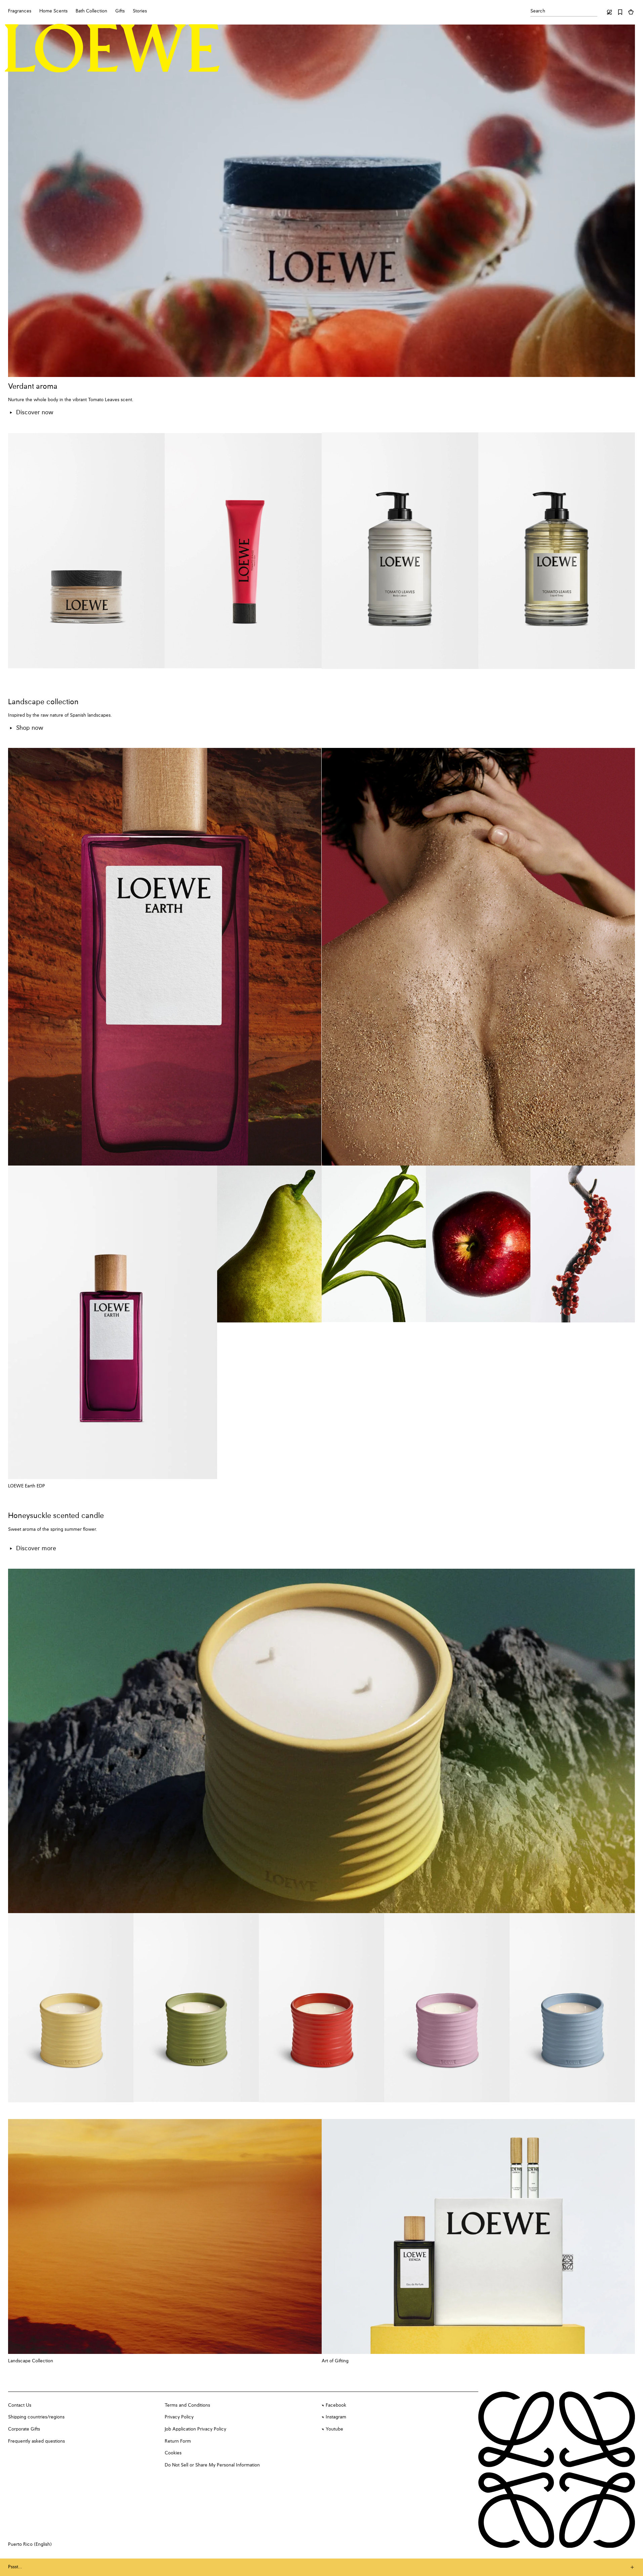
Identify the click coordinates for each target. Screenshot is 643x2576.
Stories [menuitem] (140, 11)
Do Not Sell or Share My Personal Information (212, 2465)
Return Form (178, 2441)
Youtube (334, 2429)
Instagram (336, 2417)
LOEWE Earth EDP (27, 1486)
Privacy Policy (179, 2417)
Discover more (36, 1549)
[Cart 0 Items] (631, 12)
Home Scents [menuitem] (53, 11)
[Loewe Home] (112, 48)
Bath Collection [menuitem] (91, 11)
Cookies (173, 2453)
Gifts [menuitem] (120, 11)
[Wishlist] (620, 12)
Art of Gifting (335, 2361)
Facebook (336, 2405)
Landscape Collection (31, 2361)
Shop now (30, 728)
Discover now (35, 413)
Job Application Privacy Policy (195, 2429)
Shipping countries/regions (36, 2417)
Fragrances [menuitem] (20, 11)
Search (538, 11)
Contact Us (20, 2405)
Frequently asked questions (36, 2441)
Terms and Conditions (187, 2405)
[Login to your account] (609, 12)
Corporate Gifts (24, 2429)
